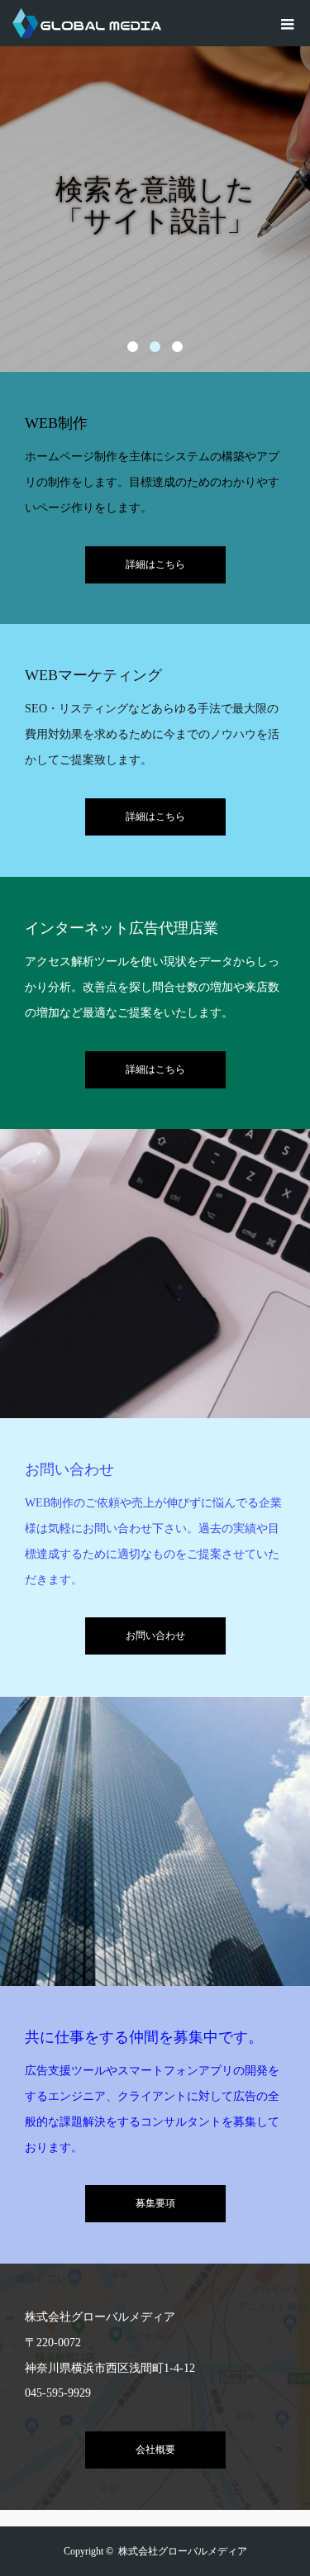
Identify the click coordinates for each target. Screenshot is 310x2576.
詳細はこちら (155, 564)
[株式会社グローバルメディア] (161, 23)
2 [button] (155, 347)
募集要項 (155, 2203)
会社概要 (155, 2450)
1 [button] (133, 347)
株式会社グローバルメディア (183, 2551)
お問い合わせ (155, 1636)
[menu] (287, 23)
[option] (155, 186)
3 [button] (177, 347)
